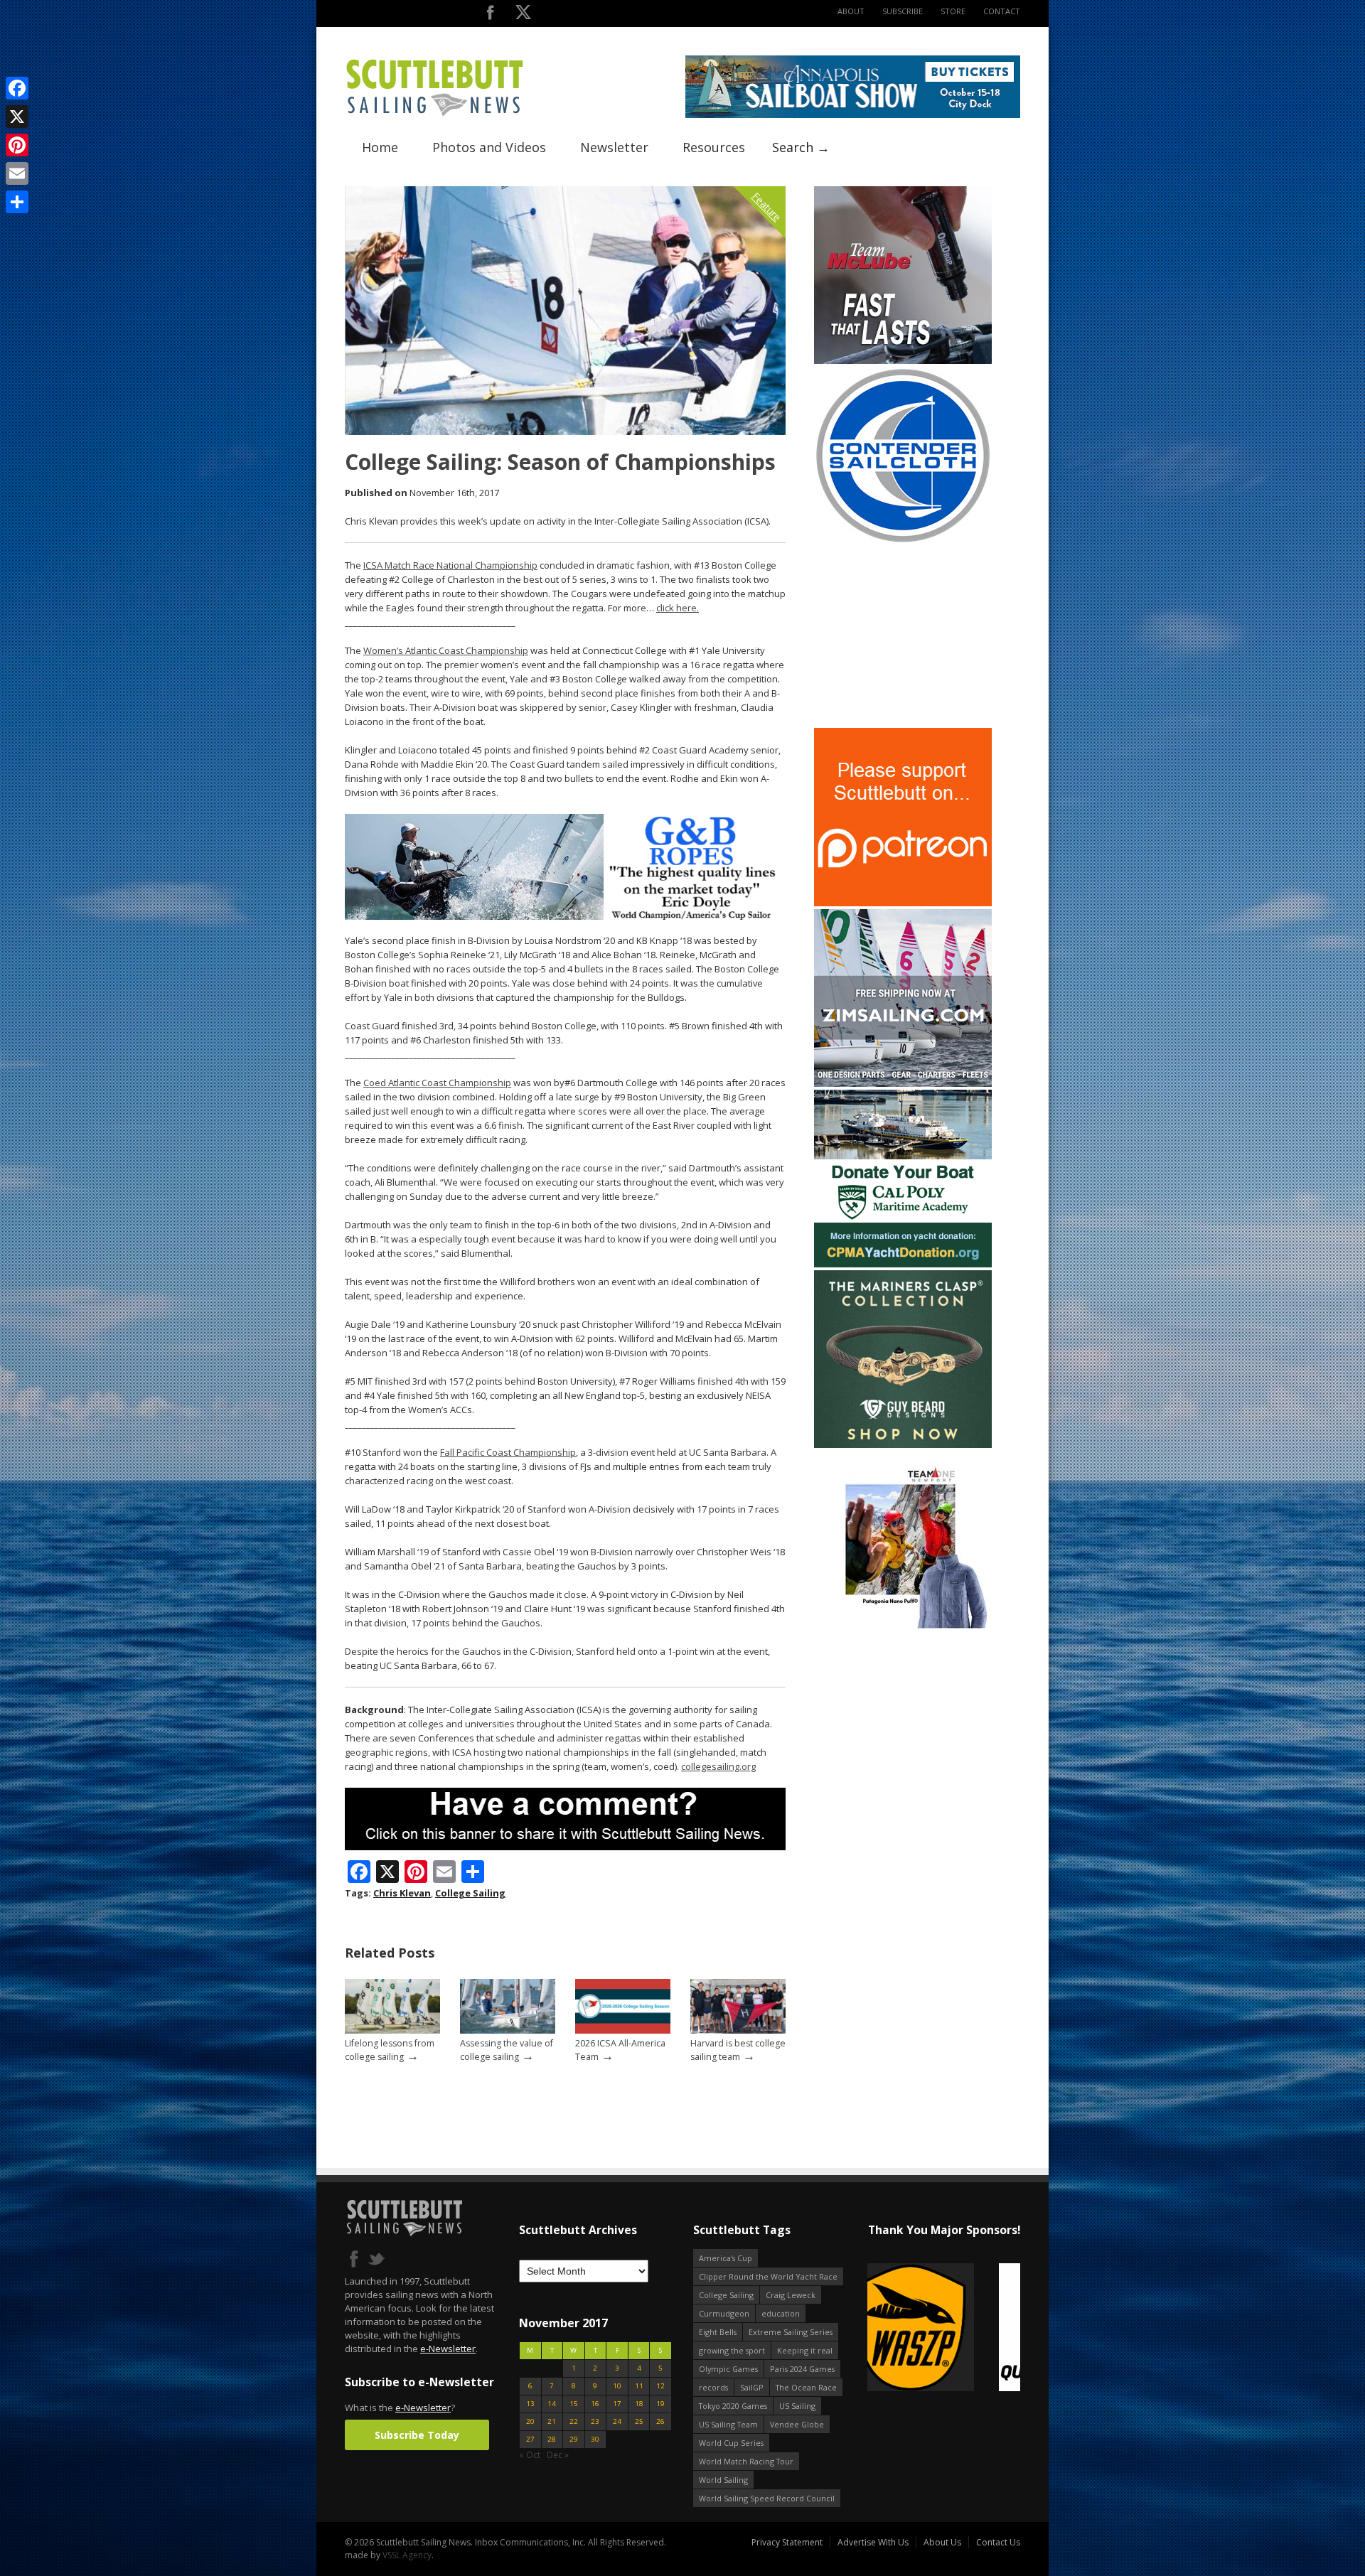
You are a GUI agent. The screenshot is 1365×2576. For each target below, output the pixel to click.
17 (617, 2404)
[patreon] (903, 903)
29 (574, 2439)
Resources (714, 147)
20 (530, 2421)
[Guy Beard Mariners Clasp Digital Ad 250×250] (903, 1445)
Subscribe (903, 11)
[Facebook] (17, 88)
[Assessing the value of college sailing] (508, 2030)
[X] (17, 117)
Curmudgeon (724, 2313)
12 (660, 2386)
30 (595, 2439)
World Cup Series (731, 2443)
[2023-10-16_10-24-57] (944, 2328)
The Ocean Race (806, 2387)
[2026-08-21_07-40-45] (853, 115)
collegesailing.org (718, 1766)
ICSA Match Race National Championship (450, 565)
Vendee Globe (797, 2424)
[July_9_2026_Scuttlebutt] (903, 1264)
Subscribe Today (417, 2435)
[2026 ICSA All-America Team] (623, 2030)
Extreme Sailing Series (791, 2332)
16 (595, 2404)
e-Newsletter (448, 2349)
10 (617, 2386)
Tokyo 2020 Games (733, 2406)
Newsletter (614, 147)
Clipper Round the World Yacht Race (768, 2276)
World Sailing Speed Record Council (767, 2498)
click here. (678, 608)
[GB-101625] (565, 917)
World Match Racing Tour (746, 2461)
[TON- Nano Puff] (903, 1625)
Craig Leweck (791, 2295)
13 (530, 2404)
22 (574, 2421)
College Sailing (470, 1893)
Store (953, 11)
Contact (1002, 11)
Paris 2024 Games (802, 2369)
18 (639, 2404)
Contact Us (998, 2542)
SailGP (752, 2387)
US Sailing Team (728, 2424)
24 (617, 2421)
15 (574, 2404)
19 (660, 2404)
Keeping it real (805, 2350)
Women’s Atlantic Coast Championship (446, 650)
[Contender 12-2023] (903, 541)
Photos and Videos (489, 147)
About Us (942, 2542)
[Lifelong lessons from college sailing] (392, 2030)
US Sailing (797, 2406)
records (713, 2387)
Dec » (558, 2455)
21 (552, 2421)
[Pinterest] (17, 145)
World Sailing (723, 2480)
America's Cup (726, 2258)
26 (660, 2421)
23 (595, 2421)
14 (552, 2404)
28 (552, 2439)
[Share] (17, 202)
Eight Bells (718, 2332)
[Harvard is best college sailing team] (738, 2030)
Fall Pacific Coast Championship (508, 1452)
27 (530, 2439)
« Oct (530, 2455)
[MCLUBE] (903, 361)
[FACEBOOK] (490, 15)
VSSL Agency (407, 2555)
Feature (767, 206)
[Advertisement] (903, 636)
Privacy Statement (787, 2542)
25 (639, 2421)
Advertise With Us (873, 2542)
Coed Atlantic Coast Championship (437, 1083)
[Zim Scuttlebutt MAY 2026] (903, 1084)
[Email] (17, 173)
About (851, 11)
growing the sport (732, 2350)
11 (639, 2386)
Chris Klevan (402, 1893)
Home (380, 147)
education (781, 2313)
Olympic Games (728, 2369)
